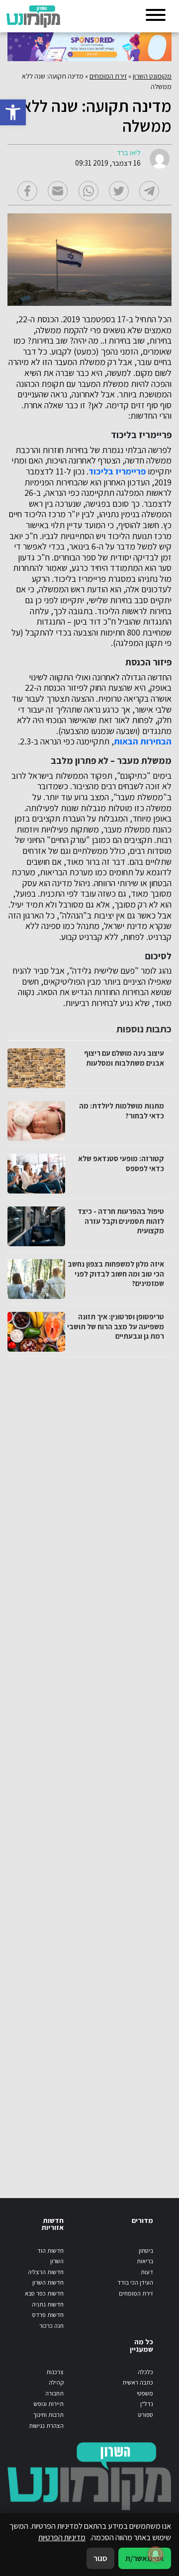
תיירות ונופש (49, 2404)
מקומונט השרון (152, 76)
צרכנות (55, 2372)
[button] (13, 112)
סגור (100, 2558)
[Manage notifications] (156, 2554)
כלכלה (145, 2372)
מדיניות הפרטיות (62, 2537)
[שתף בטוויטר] (119, 191)
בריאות (145, 2261)
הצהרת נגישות (46, 2426)
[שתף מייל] (58, 191)
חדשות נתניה (48, 2304)
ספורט (146, 2415)
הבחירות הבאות (143, 741)
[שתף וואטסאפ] (89, 191)
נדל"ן (147, 2404)
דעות (147, 2272)
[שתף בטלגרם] (149, 191)
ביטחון (146, 2251)
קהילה (56, 2382)
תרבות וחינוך (48, 2415)
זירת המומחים (108, 76)
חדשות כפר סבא (44, 2293)
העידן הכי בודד (135, 2282)
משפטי (145, 2393)
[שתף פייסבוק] (27, 191)
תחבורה (54, 2393)
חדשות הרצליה (46, 2272)
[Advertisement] (88, 1768)
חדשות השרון (48, 2282)
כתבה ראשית (138, 2382)
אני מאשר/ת (145, 2558)
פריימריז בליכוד (117, 471)
